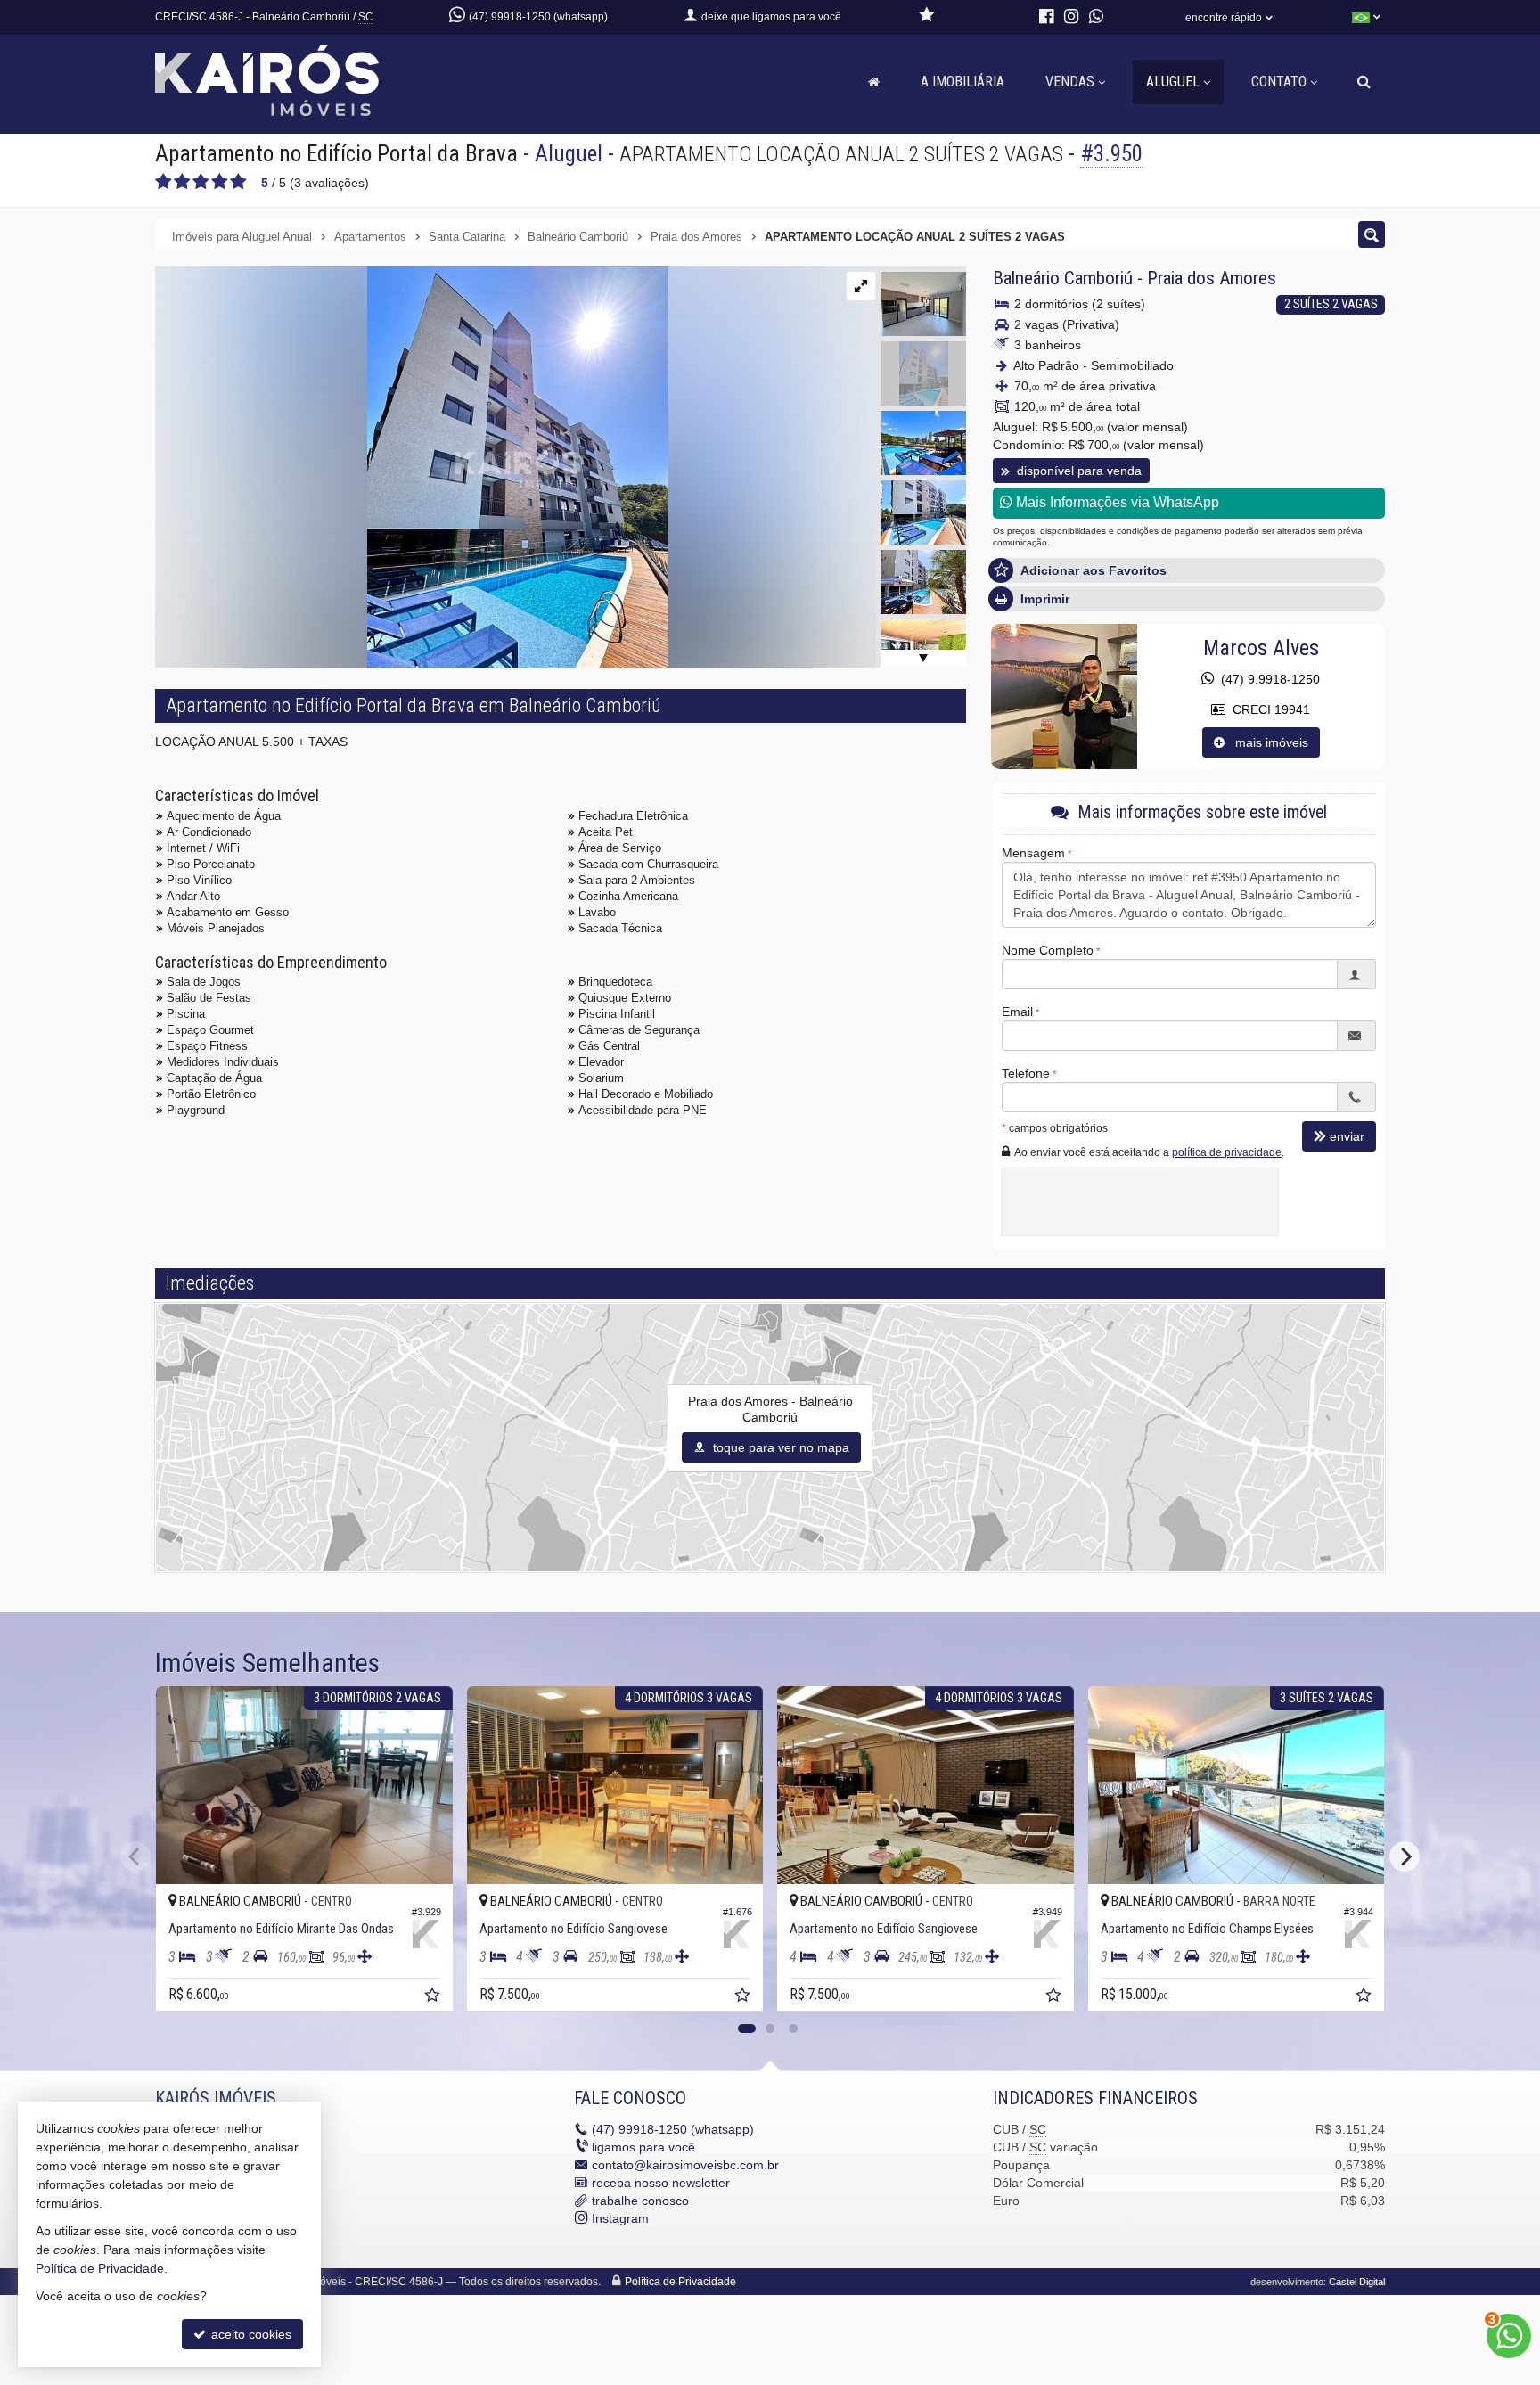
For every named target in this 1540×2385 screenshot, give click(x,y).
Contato (1279, 82)
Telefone (1026, 1073)
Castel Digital (1357, 2282)
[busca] (1364, 82)
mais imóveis (1266, 742)
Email (1017, 1012)
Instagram (620, 2218)
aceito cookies (250, 2334)
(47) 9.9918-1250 (1267, 679)
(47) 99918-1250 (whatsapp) (538, 17)
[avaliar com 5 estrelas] (238, 182)
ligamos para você (643, 2147)
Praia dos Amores (1212, 278)
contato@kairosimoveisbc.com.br (685, 2165)
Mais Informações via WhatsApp (1116, 502)
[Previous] (135, 1856)
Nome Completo (1048, 950)
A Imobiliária (962, 82)
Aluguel (1173, 82)
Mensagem (1033, 853)
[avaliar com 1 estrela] (164, 182)
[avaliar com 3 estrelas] (201, 182)
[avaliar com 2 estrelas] (182, 182)
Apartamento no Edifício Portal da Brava (336, 154)
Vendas (1070, 82)
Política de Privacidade (680, 2282)
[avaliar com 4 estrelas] (220, 182)
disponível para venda (1077, 471)
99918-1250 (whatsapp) (673, 2129)
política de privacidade (1227, 1152)
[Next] (1405, 1856)
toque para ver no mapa (779, 1447)
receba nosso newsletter (661, 2183)
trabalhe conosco (640, 2201)
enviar (1347, 1136)
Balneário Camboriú (1063, 278)
